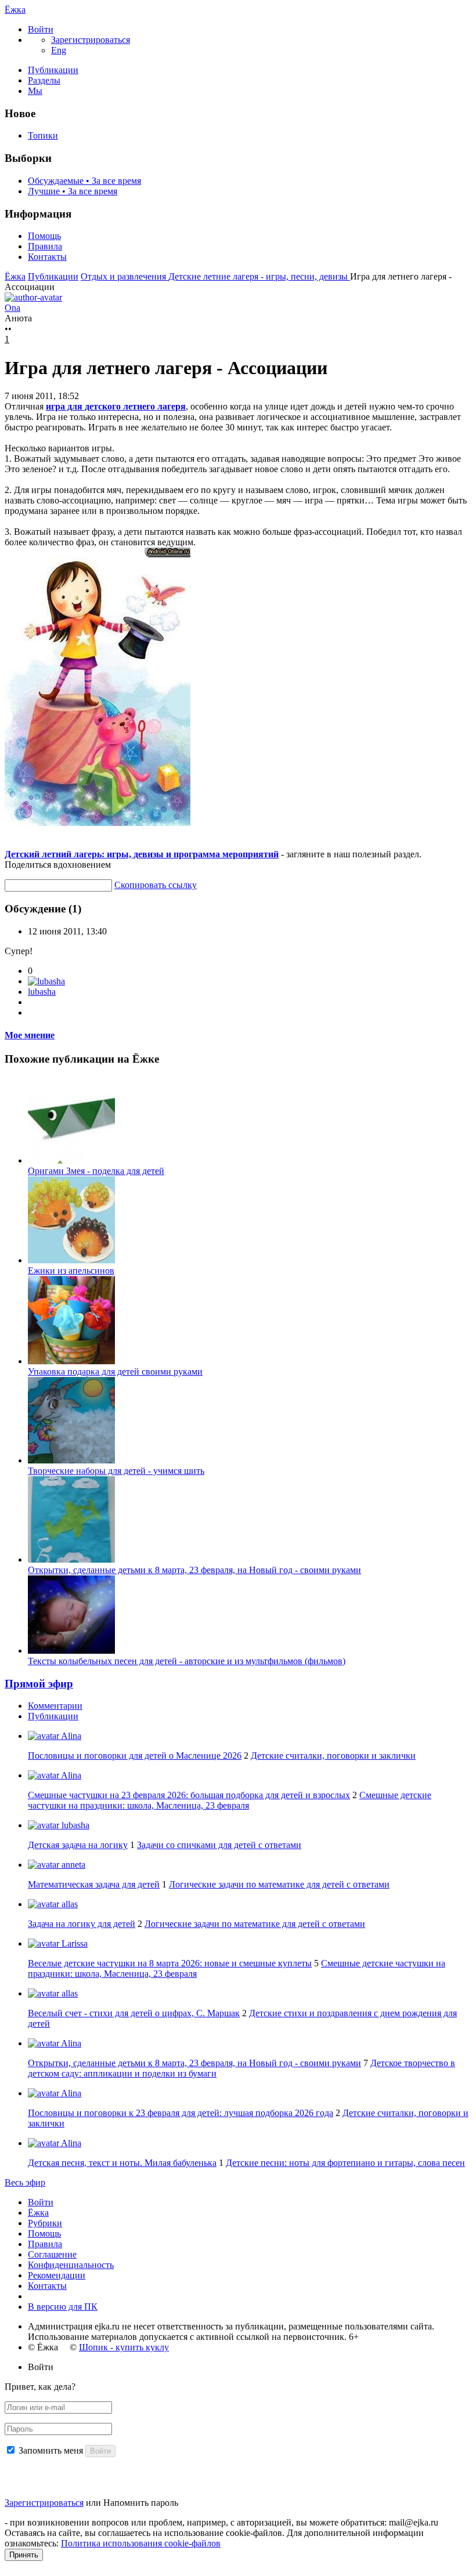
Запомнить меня (51, 2450)
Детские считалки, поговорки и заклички (333, 1756)
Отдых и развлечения (125, 276)
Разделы (44, 80)
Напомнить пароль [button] (141, 2503)
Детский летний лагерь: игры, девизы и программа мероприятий (142, 854)
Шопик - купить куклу (124, 2347)
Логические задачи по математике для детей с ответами (279, 1884)
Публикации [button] (53, 1716)
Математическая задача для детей (94, 1884)
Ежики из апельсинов (71, 1271)
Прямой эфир (39, 1684)
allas (68, 1904)
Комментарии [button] (55, 1706)
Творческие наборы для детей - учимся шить (116, 1471)
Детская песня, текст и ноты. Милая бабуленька (122, 2163)
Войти (41, 2202)
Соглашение (52, 2254)
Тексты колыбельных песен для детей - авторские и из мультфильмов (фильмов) (187, 1661)
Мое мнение (30, 1035)
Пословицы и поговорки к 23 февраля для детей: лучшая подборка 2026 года (181, 2113)
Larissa (73, 1943)
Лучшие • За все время (73, 191)
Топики (43, 135)
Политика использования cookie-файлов (141, 2543)
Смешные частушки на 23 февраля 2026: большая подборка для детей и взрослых (189, 1795)
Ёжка (15, 10)
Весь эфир (25, 2182)
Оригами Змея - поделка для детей (96, 1171)
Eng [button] (59, 50)
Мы (35, 91)
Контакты (47, 257)
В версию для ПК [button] (63, 2307)
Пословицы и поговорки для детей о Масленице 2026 (135, 1756)
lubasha (42, 992)
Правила (45, 246)
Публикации (53, 70)
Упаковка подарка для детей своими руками (115, 1372)
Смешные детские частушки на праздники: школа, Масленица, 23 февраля (230, 1800)
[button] (41, 29)
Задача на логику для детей (82, 1924)
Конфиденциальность (71, 2265)
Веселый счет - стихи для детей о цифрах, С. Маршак (134, 2013)
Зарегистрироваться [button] (91, 40)
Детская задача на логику (78, 1845)
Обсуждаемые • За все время (84, 181)
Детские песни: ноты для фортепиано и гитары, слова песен (345, 2163)
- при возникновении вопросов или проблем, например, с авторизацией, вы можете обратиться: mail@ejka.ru (221, 2522)
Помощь (44, 236)
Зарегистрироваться (44, 2503)
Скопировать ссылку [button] (156, 885)
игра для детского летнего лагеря (116, 406)
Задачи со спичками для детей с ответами (219, 1845)
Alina (70, 1736)
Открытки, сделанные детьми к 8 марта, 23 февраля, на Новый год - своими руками (194, 1570)
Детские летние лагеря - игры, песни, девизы (259, 276)
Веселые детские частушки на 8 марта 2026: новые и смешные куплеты (170, 1963)
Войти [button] (41, 2367)
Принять (24, 2555)
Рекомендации (57, 2275)
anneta (72, 1865)
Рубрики (45, 2223)
